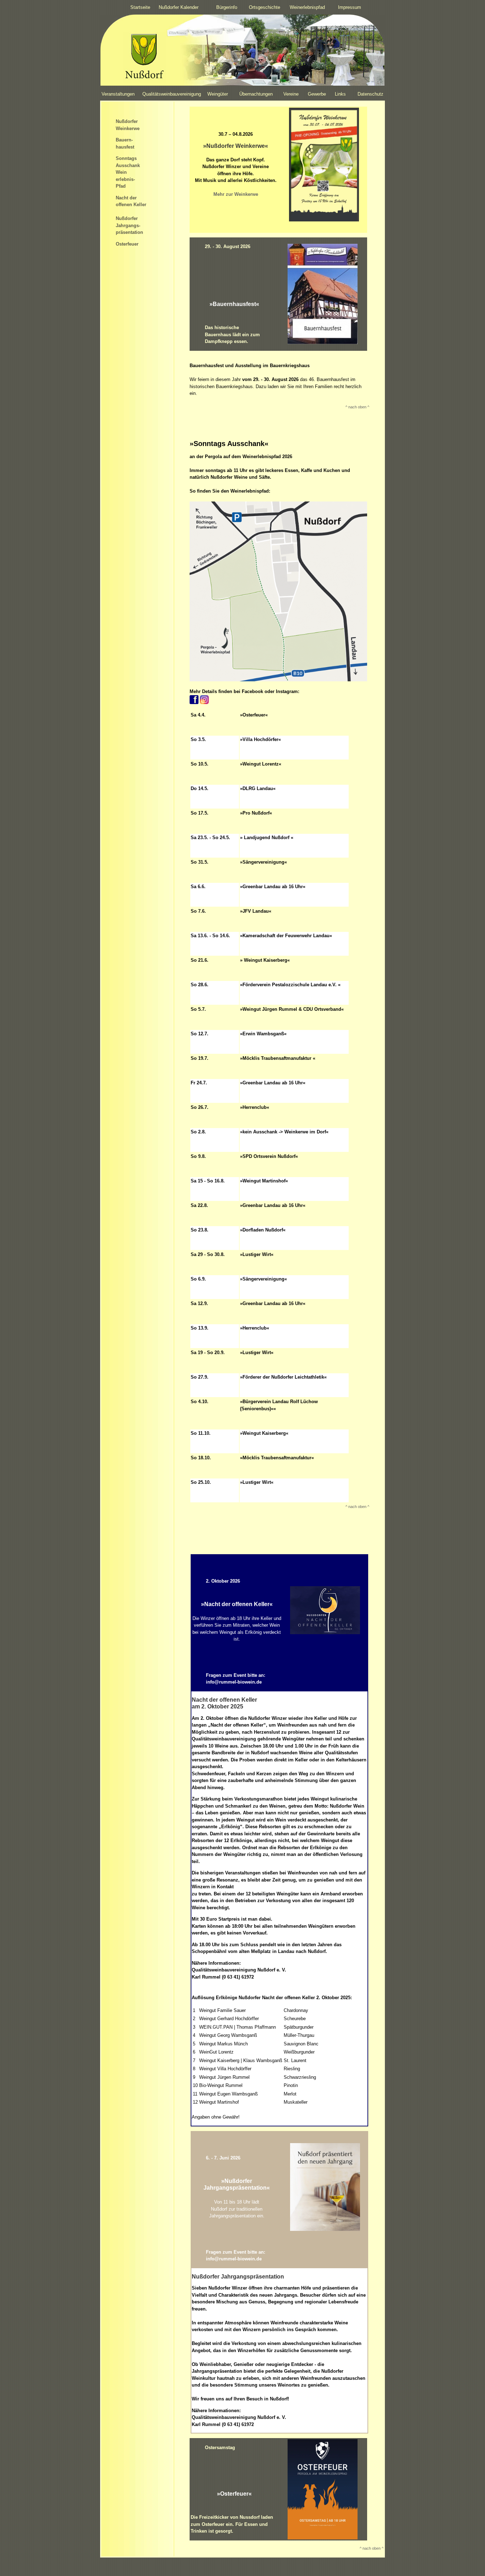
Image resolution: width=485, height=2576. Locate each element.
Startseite (140, 7)
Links (340, 94)
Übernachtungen (256, 94)
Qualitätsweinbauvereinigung (172, 94)
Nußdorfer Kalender (179, 7)
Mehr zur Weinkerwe (236, 194)
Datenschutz (370, 94)
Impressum (350, 7)
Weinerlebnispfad (307, 7)
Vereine (291, 94)
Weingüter (218, 94)
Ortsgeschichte (265, 7)
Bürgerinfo (227, 7)
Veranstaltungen (118, 94)
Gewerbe (317, 94)
